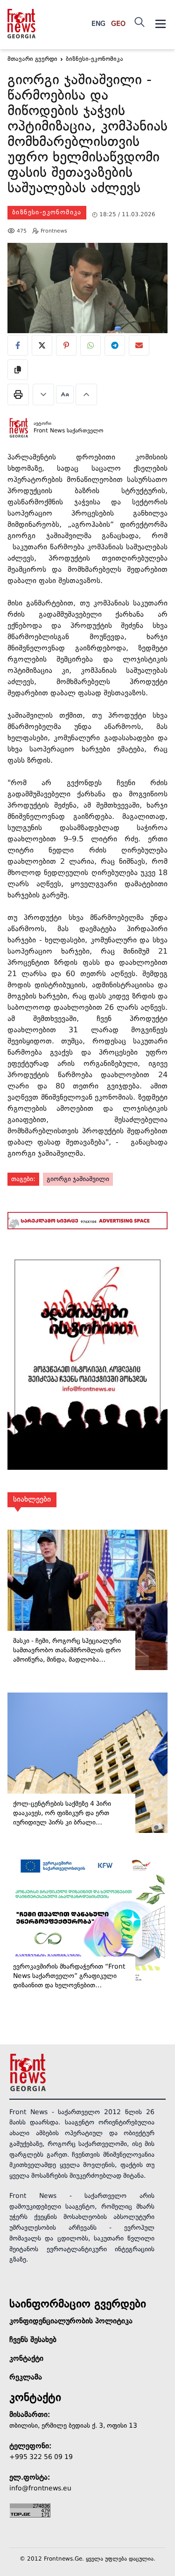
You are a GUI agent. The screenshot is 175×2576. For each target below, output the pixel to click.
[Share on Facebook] (18, 345)
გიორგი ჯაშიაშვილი (78, 1179)
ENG (98, 24)
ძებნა (151, 67)
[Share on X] (42, 345)
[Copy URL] (18, 370)
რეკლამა (26, 2378)
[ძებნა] (140, 22)
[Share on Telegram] (115, 345)
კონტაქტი (26, 2359)
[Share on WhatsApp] (91, 345)
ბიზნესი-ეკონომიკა (47, 212)
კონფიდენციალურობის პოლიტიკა (71, 2321)
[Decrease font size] (43, 394)
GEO (118, 24)
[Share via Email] (139, 345)
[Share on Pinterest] (66, 345)
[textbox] (87, 136)
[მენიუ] (161, 24)
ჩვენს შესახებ (33, 2340)
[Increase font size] (86, 394)
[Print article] (18, 394)
